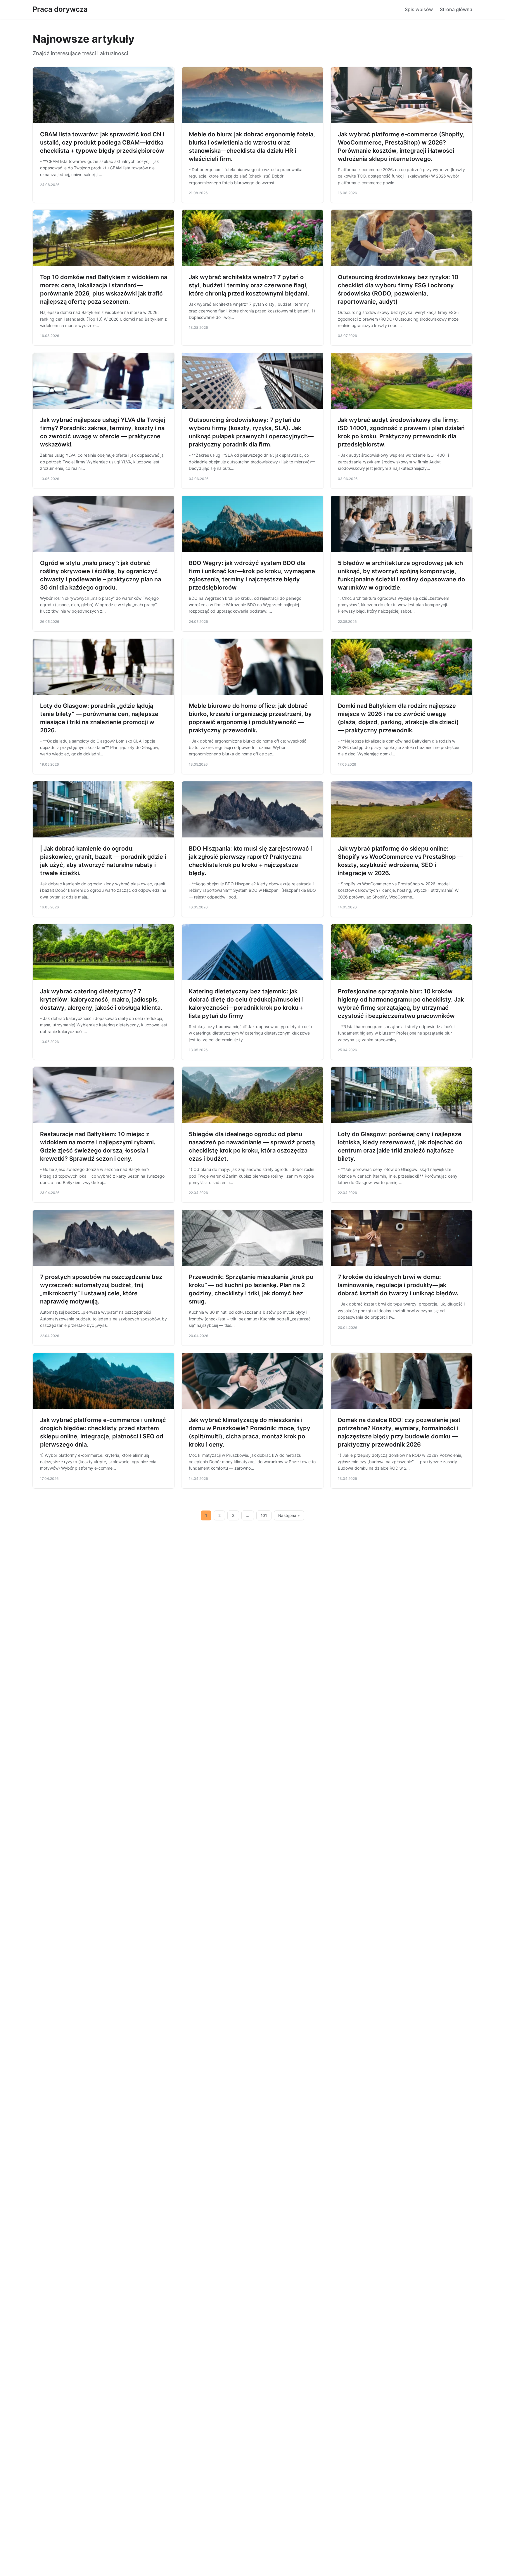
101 (264, 1515)
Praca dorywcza (60, 9)
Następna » (289, 1515)
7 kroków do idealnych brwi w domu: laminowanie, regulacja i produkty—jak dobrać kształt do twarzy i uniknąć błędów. (398, 1285)
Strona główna (456, 9)
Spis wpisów (419, 9)
